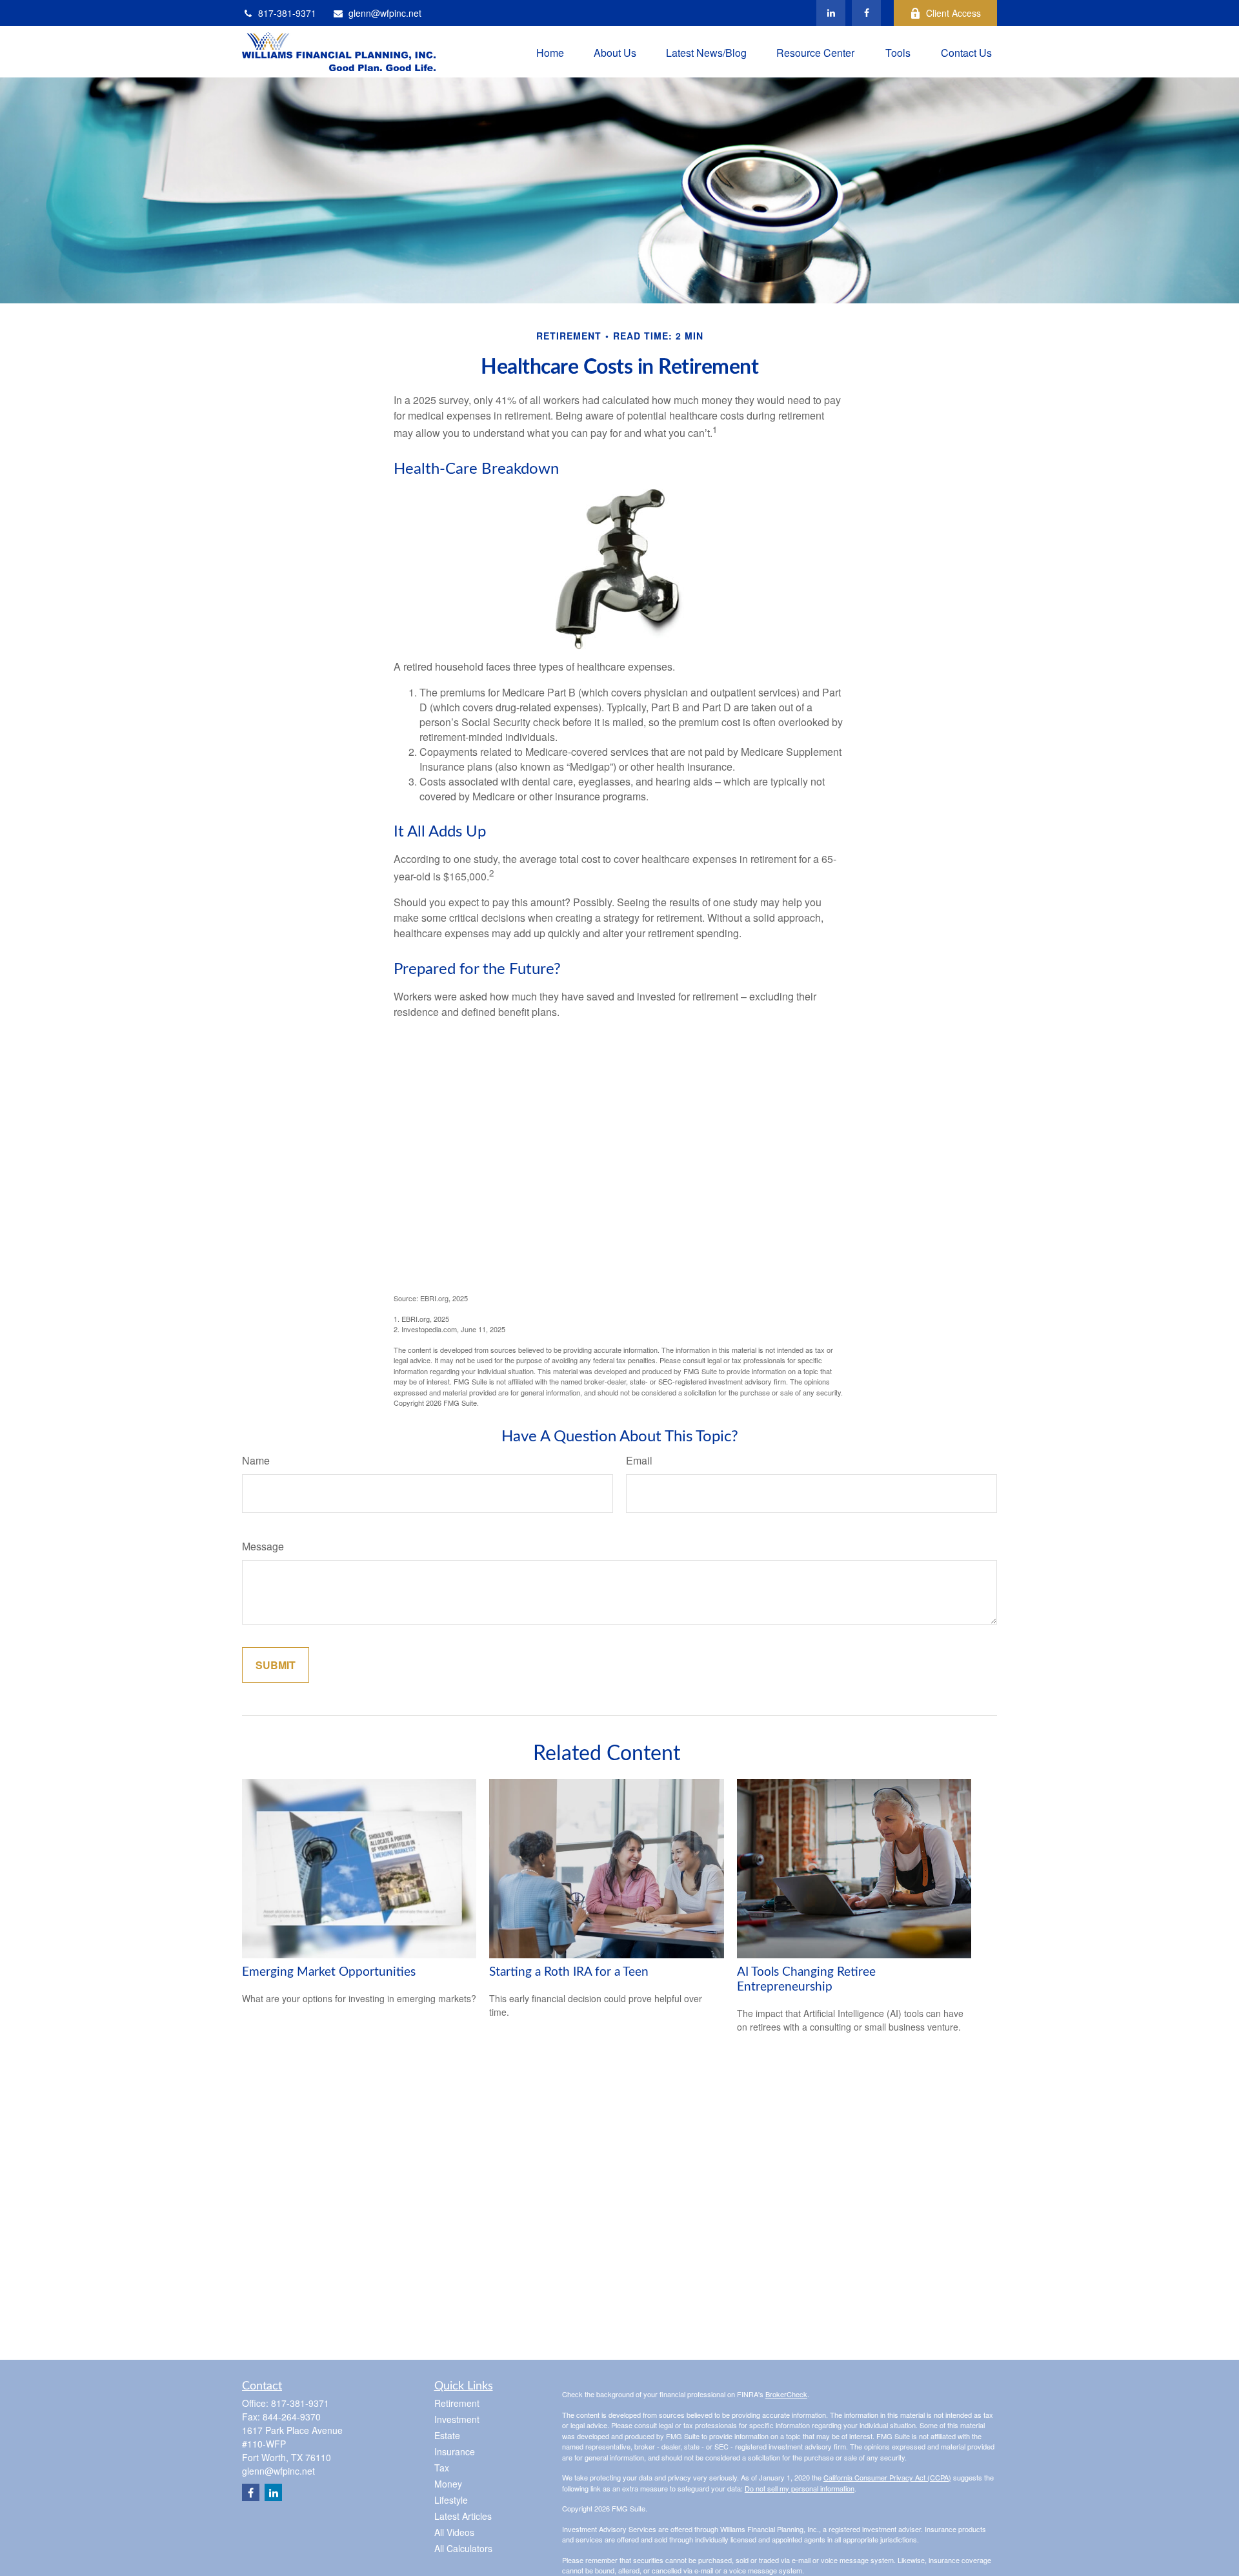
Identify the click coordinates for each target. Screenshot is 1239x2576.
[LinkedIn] (831, 13)
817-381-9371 (287, 13)
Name (256, 1460)
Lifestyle (451, 2500)
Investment (457, 2419)
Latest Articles (463, 2516)
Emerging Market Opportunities (329, 1972)
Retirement (457, 2403)
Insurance (455, 2451)
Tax (442, 2468)
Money (448, 2484)
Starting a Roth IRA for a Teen (569, 1972)
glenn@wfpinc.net (385, 13)
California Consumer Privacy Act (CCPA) (887, 2477)
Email (639, 1460)
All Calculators (463, 2548)
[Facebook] (866, 13)
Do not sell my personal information (800, 2488)
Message (263, 1546)
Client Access (953, 13)
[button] (550, 51)
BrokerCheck (786, 2394)
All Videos (454, 2532)
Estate (447, 2435)
